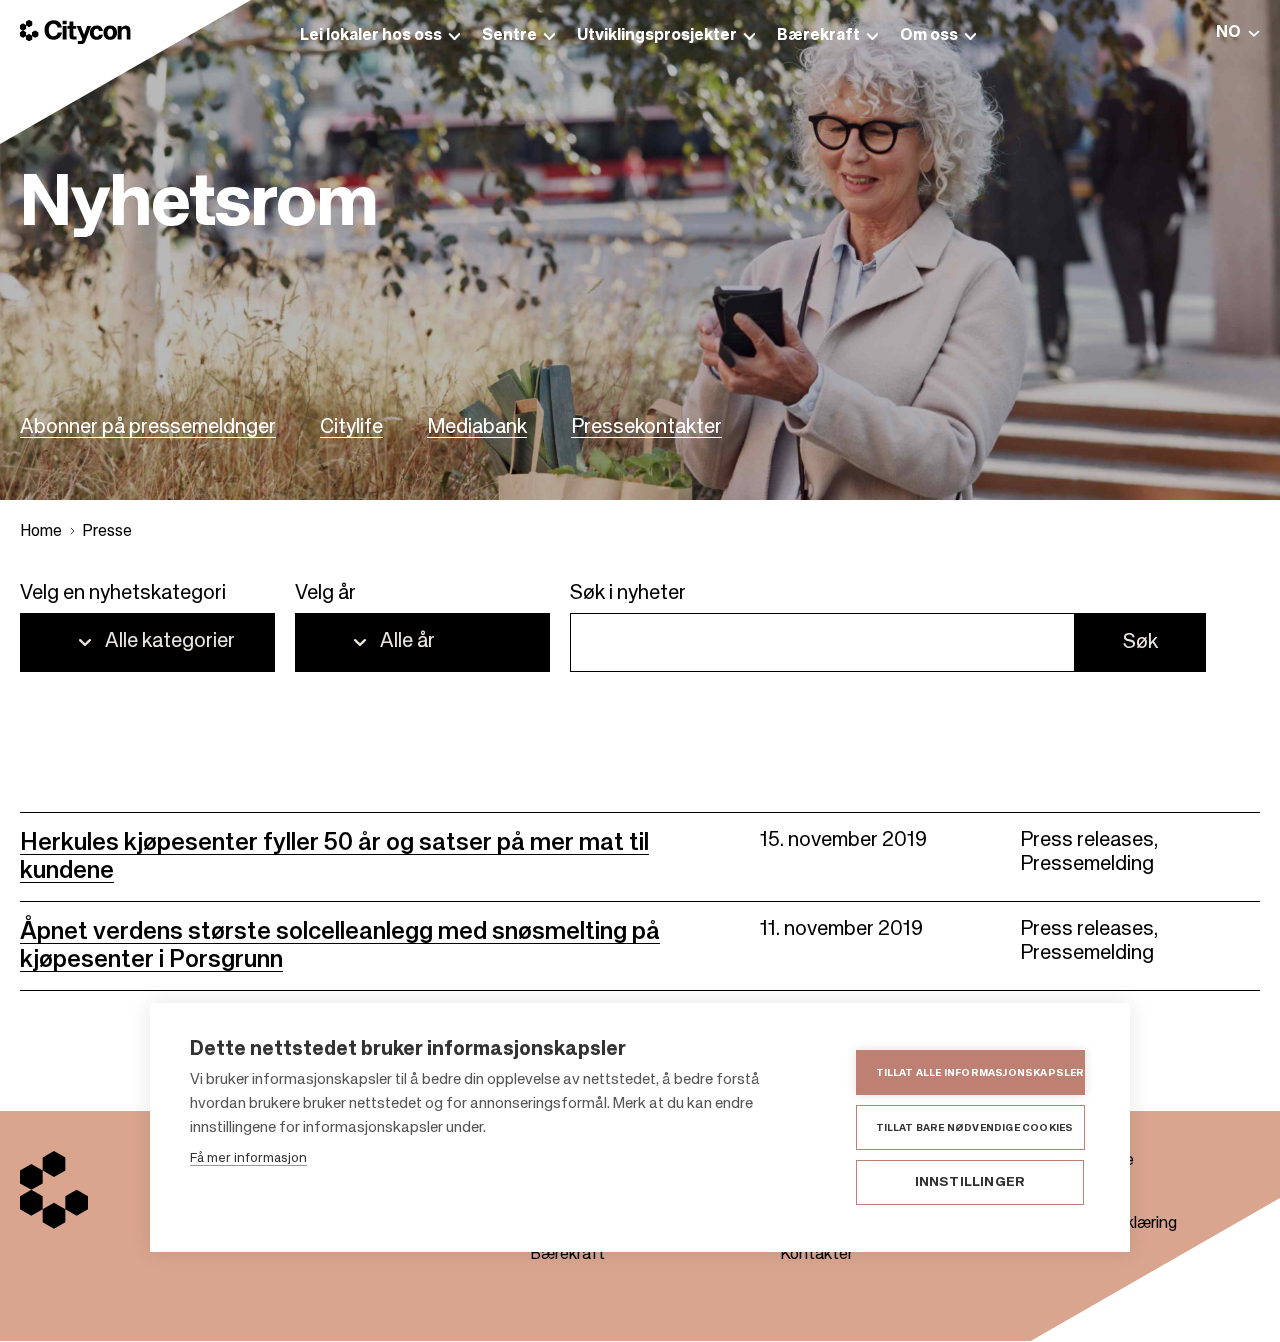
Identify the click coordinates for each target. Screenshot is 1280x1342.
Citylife (351, 428)
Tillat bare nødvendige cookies (975, 1128)
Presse (107, 532)
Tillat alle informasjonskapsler (980, 1073)
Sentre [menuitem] (509, 36)
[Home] (75, 32)
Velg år (325, 594)
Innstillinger (970, 1182)
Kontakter (816, 1255)
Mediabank (477, 428)
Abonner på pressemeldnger (148, 428)
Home (41, 532)
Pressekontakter (646, 428)
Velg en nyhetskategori (123, 594)
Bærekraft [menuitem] (818, 36)
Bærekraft (567, 1255)
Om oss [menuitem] (929, 36)
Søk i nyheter (628, 594)
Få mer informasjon (248, 1158)
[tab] (1238, 32)
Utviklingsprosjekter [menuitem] (657, 36)
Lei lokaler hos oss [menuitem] (371, 36)
